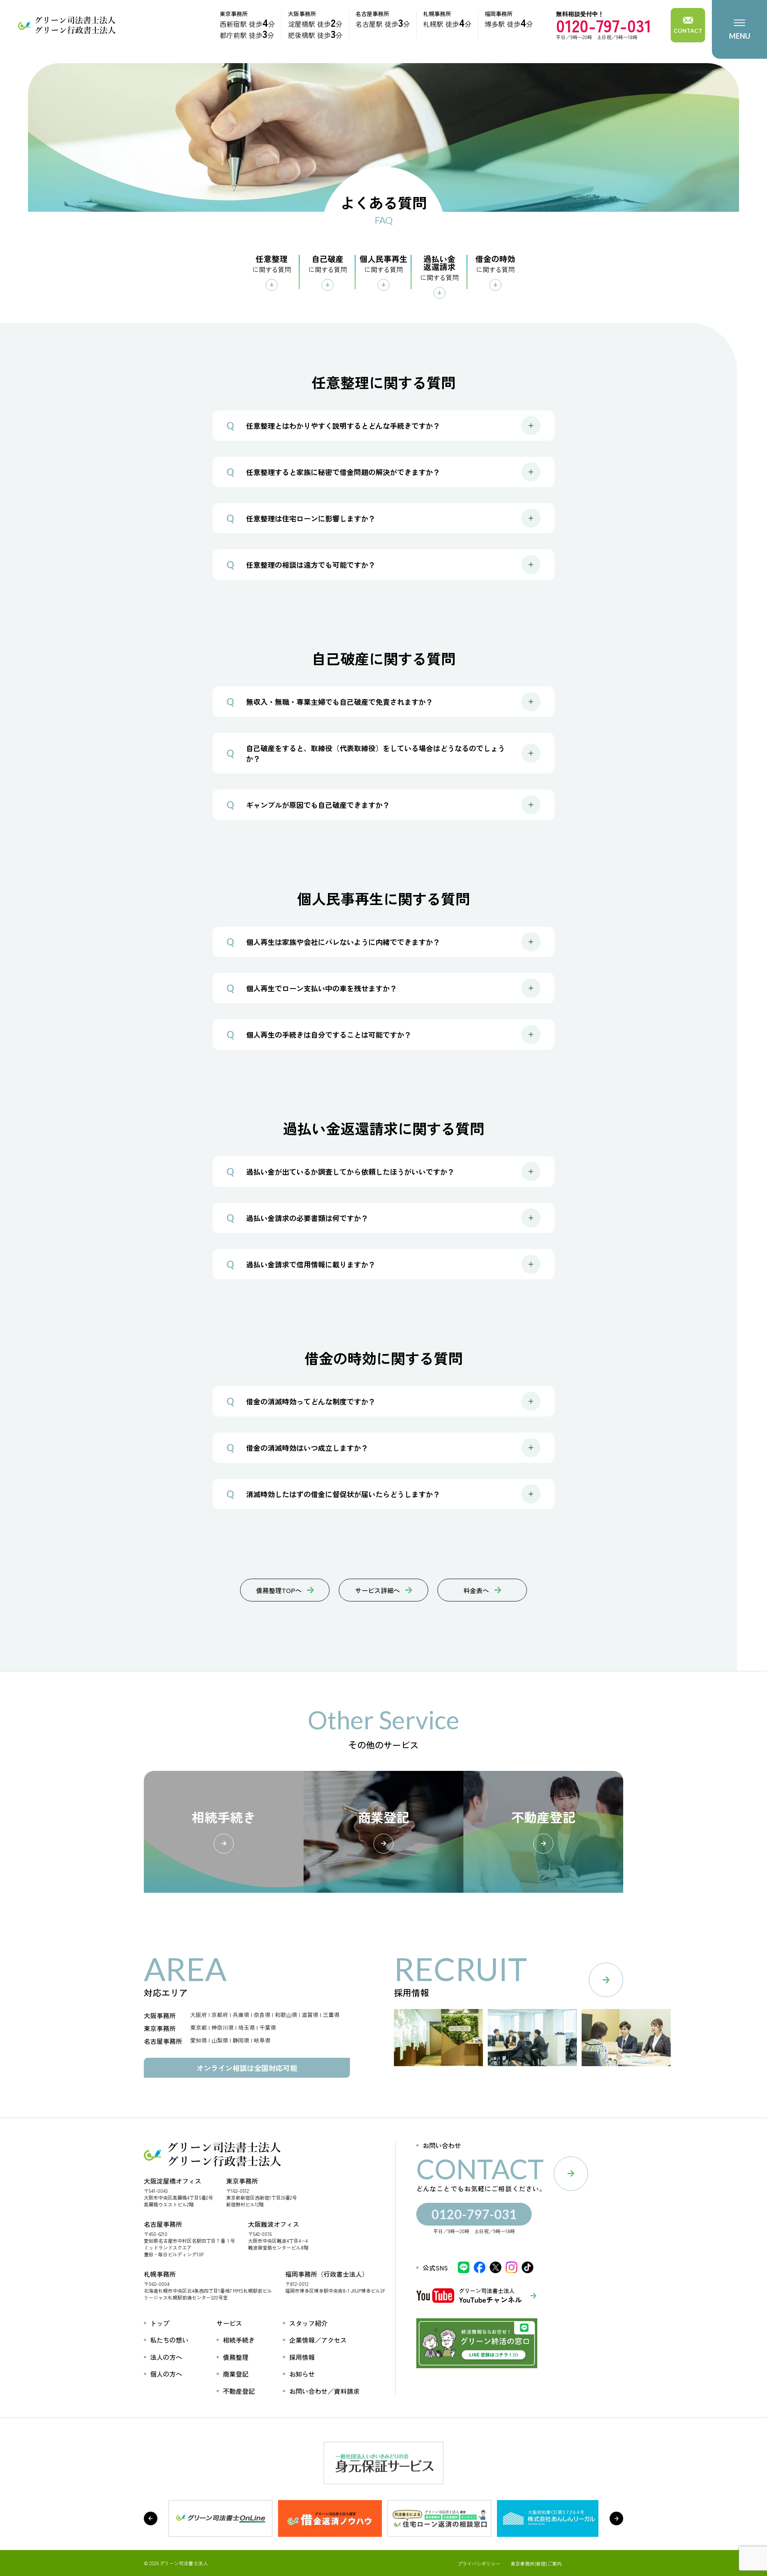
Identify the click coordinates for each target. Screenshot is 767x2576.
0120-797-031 (604, 25)
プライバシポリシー (479, 2564)
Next (616, 2518)
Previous (151, 2518)
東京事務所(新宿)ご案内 (536, 2564)
